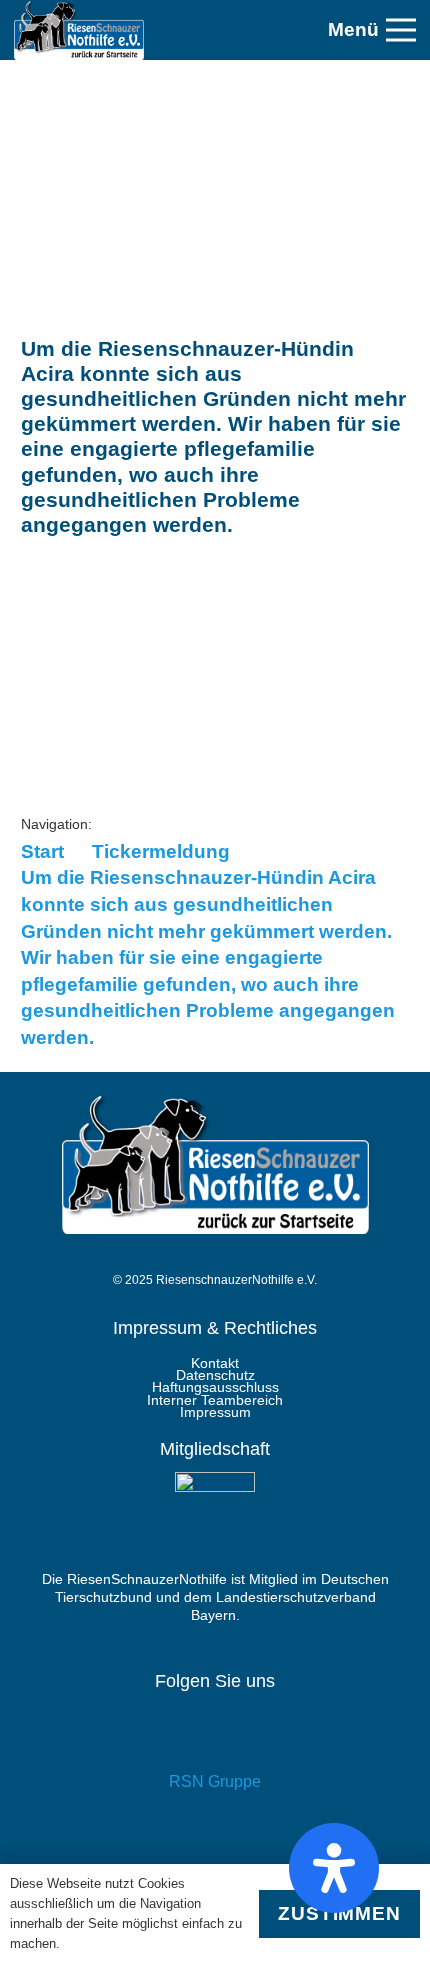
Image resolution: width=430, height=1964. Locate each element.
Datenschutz (215, 1375)
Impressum (215, 1412)
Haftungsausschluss (215, 1387)
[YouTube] (215, 1846)
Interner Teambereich (215, 1400)
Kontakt (215, 1363)
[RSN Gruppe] (215, 1738)
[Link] (79, 30)
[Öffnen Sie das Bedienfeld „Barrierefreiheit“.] (334, 1868)
